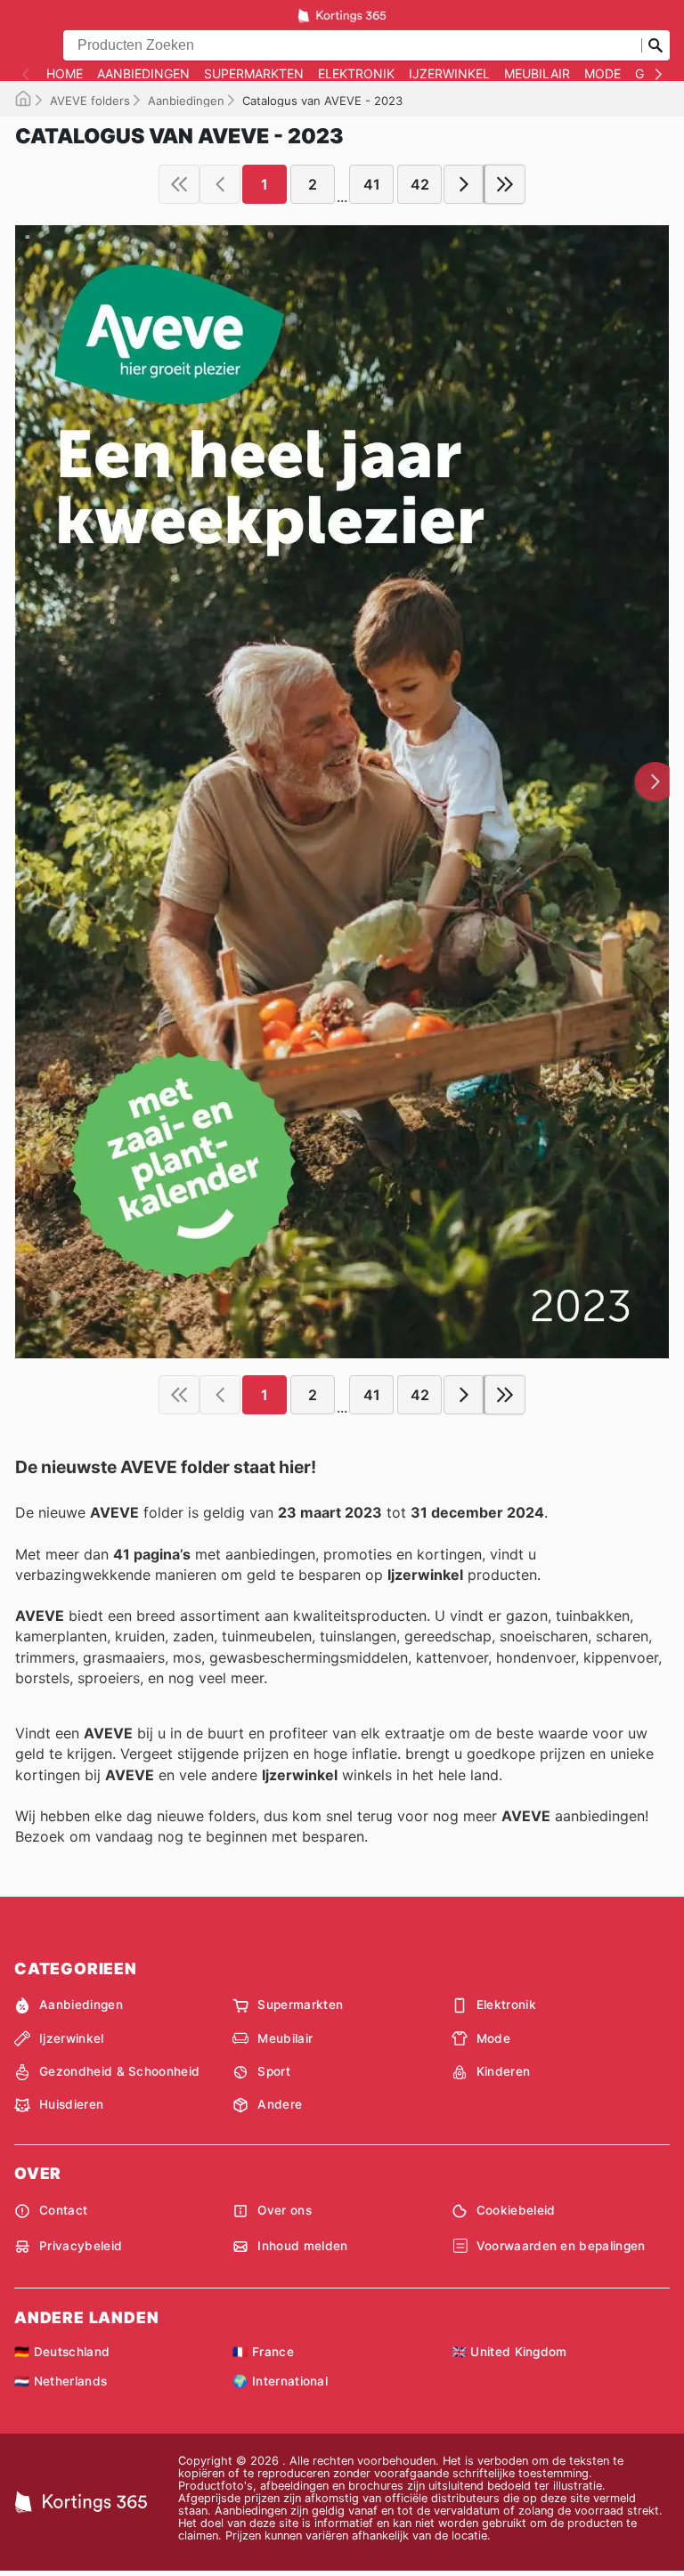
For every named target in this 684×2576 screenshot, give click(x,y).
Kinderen (504, 2071)
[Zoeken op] (655, 45)
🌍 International (280, 2381)
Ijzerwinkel (449, 74)
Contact (63, 2210)
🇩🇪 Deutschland (62, 2352)
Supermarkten (254, 74)
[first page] (179, 184)
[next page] (464, 184)
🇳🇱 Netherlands (61, 2381)
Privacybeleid (81, 2246)
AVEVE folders (90, 101)
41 (372, 184)
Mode (603, 74)
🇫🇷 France (263, 2352)
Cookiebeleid (516, 2210)
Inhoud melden (302, 2246)
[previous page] (220, 184)
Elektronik (356, 74)
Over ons (285, 2210)
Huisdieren (71, 2104)
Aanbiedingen (143, 74)
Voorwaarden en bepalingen (561, 2246)
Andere (280, 2104)
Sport (274, 2071)
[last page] (505, 184)
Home (65, 74)
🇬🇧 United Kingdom (509, 2352)
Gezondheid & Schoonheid (119, 2071)
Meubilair (537, 74)
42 (420, 184)
